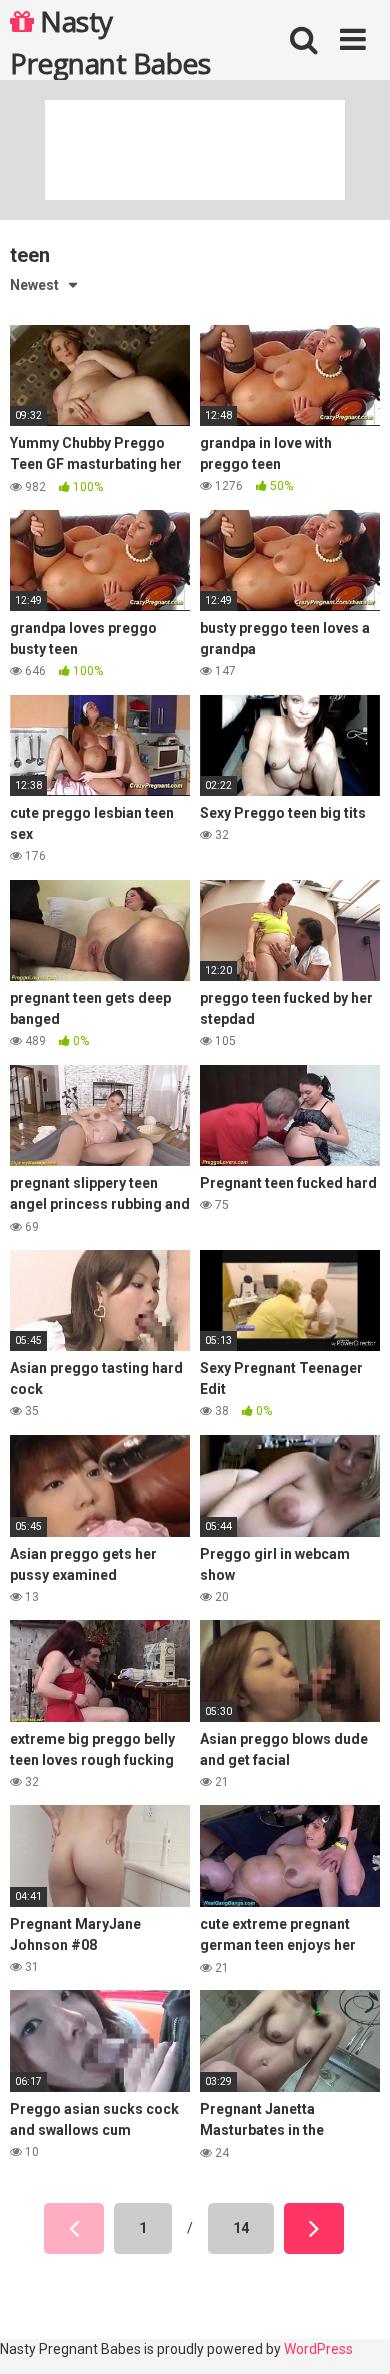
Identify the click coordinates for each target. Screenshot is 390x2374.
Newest (34, 285)
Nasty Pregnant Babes (110, 41)
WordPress (318, 2349)
